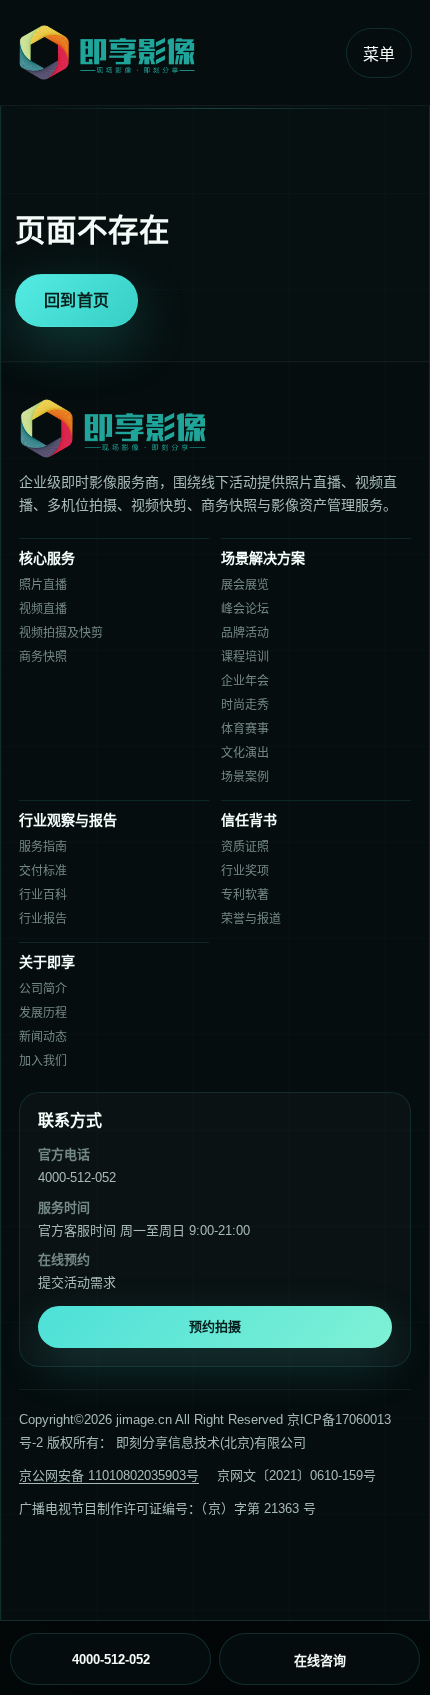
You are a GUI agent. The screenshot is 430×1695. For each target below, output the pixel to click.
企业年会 (245, 681)
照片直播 (43, 585)
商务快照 (43, 657)
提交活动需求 (77, 1282)
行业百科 (43, 895)
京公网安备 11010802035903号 (109, 1475)
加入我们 (43, 1061)
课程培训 (245, 657)
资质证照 (245, 847)
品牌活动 (245, 633)
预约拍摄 (215, 1326)
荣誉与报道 (251, 919)
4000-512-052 (77, 1177)
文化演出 (245, 753)
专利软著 (245, 895)
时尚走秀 (245, 705)
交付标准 (43, 871)
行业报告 (43, 919)
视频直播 (43, 609)
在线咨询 (320, 1660)
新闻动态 (43, 1037)
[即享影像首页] (175, 52)
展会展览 (245, 585)
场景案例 (245, 777)
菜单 (379, 54)
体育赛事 (245, 729)
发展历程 (43, 1013)
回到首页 (76, 300)
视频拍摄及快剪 (61, 633)
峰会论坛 (245, 609)
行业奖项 (245, 871)
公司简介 (43, 989)
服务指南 (43, 847)
